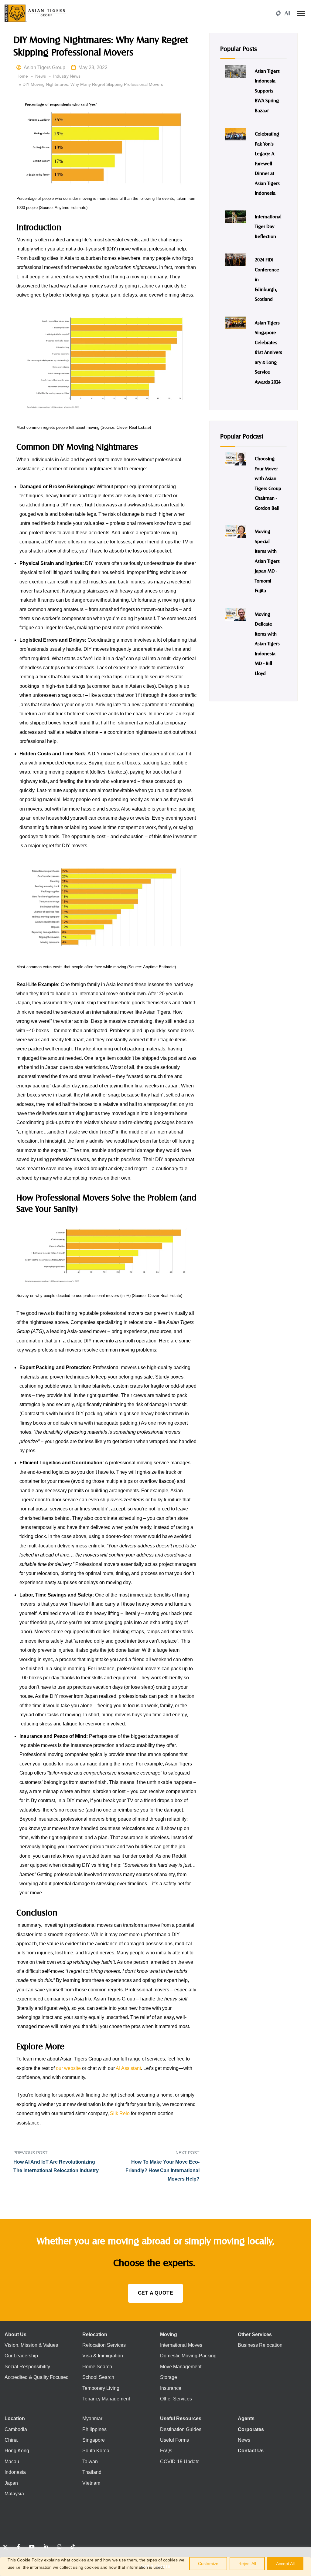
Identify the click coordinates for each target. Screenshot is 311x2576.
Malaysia (14, 2494)
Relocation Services (104, 2345)
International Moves (181, 2345)
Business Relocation (260, 2345)
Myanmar (92, 2418)
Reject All (247, 2564)
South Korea (96, 2451)
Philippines (94, 2429)
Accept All (285, 2564)
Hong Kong (17, 2451)
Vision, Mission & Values (31, 2345)
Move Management (181, 2366)
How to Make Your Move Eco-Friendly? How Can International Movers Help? (162, 2171)
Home (22, 76)
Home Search (97, 2366)
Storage (169, 2377)
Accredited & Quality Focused (37, 2377)
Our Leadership (21, 2356)
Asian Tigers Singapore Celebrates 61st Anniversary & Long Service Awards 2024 (268, 352)
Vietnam (91, 2483)
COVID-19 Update (180, 2462)
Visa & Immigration (103, 2356)
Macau (12, 2462)
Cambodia (16, 2429)
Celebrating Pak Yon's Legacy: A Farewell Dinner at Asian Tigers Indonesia (267, 163)
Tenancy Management (106, 2399)
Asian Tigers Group (44, 67)
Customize (208, 2564)
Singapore (94, 2440)
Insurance (171, 2388)
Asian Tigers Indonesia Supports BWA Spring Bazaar (267, 91)
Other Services (176, 2399)
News (41, 76)
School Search (98, 2377)
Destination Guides (181, 2429)
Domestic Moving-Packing (188, 2356)
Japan (11, 2483)
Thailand (92, 2472)
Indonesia (15, 2472)
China (11, 2440)
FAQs (166, 2451)
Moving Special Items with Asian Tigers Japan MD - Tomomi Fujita (267, 561)
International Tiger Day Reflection (268, 226)
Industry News (67, 76)
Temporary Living (101, 2388)
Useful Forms (174, 2440)
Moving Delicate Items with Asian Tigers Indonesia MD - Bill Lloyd (267, 643)
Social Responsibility (27, 2366)
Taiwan (90, 2462)
